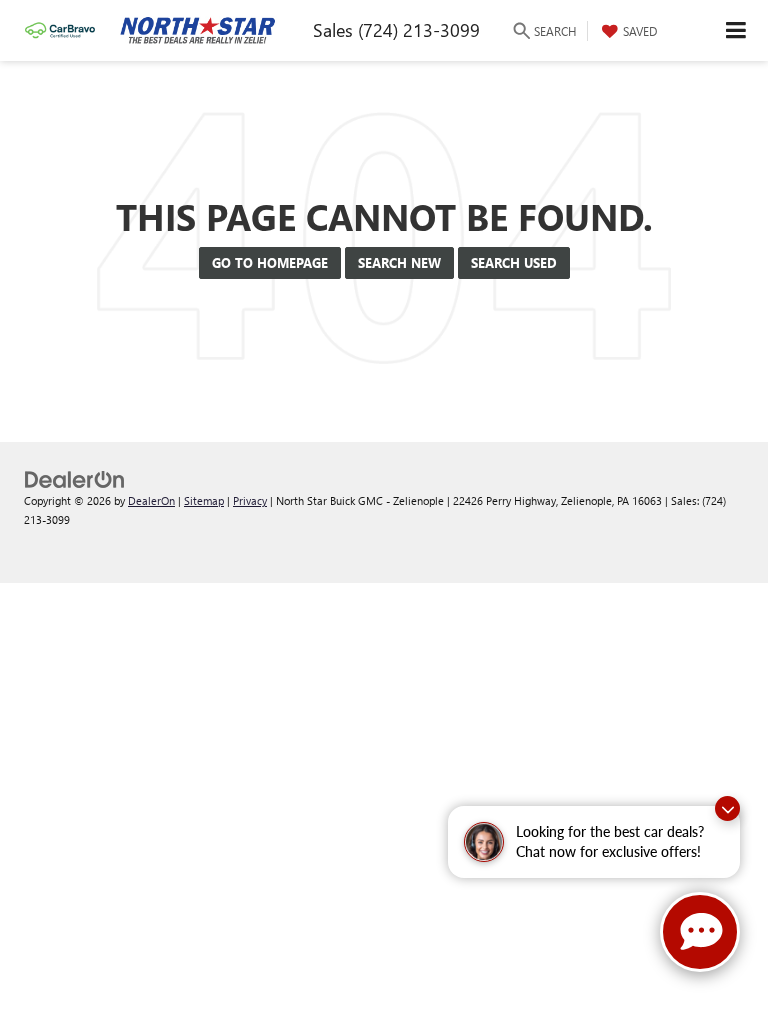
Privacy (250, 500)
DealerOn (151, 500)
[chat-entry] (700, 932)
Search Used (514, 262)
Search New (399, 262)
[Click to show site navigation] (736, 30)
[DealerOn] (75, 477)
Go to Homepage (270, 262)
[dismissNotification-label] (727, 808)
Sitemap (204, 500)
